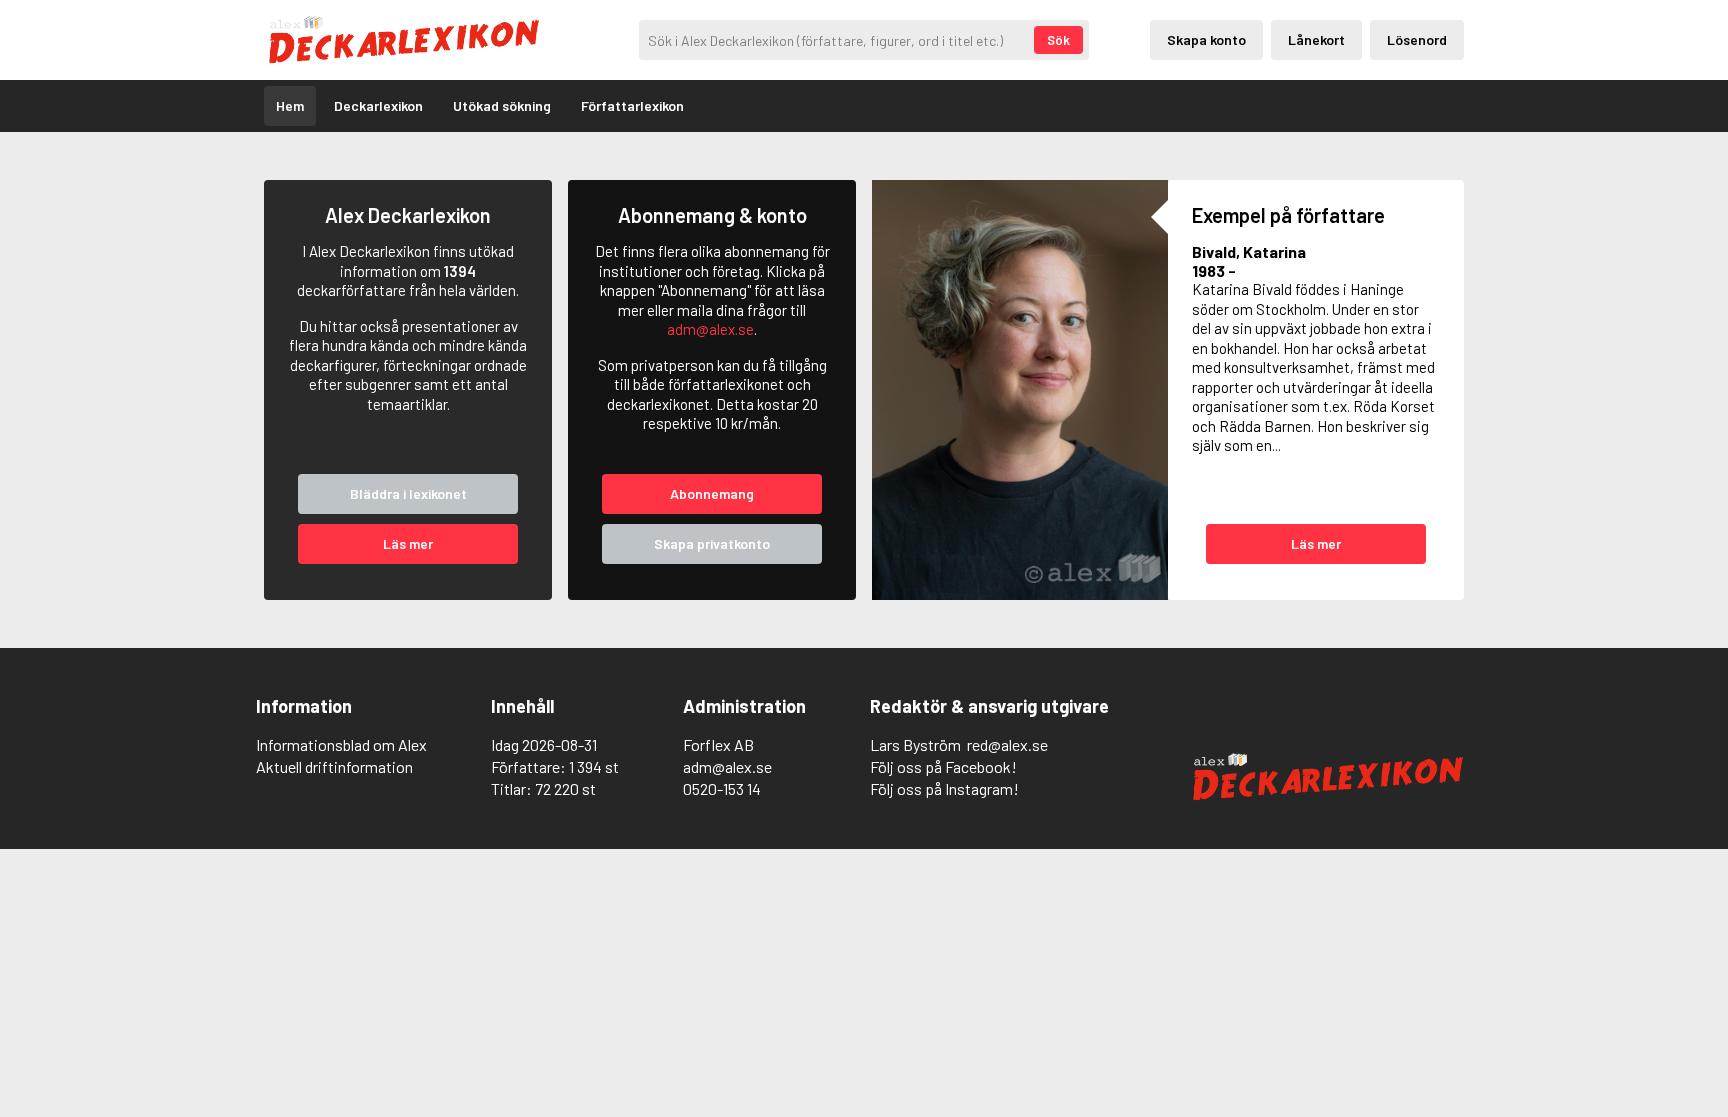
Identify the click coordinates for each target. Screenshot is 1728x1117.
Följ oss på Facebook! (943, 766)
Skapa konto (1206, 39)
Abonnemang (712, 493)
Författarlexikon (632, 105)
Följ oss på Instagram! (944, 788)
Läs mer (408, 543)
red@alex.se (1007, 744)
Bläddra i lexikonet (408, 493)
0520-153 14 (722, 788)
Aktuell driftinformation (334, 766)
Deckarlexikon (378, 105)
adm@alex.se (710, 329)
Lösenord (1417, 39)
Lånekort (1316, 39)
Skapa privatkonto (712, 543)
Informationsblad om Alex (341, 744)
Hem (290, 105)
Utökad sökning (502, 105)
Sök (1058, 40)
